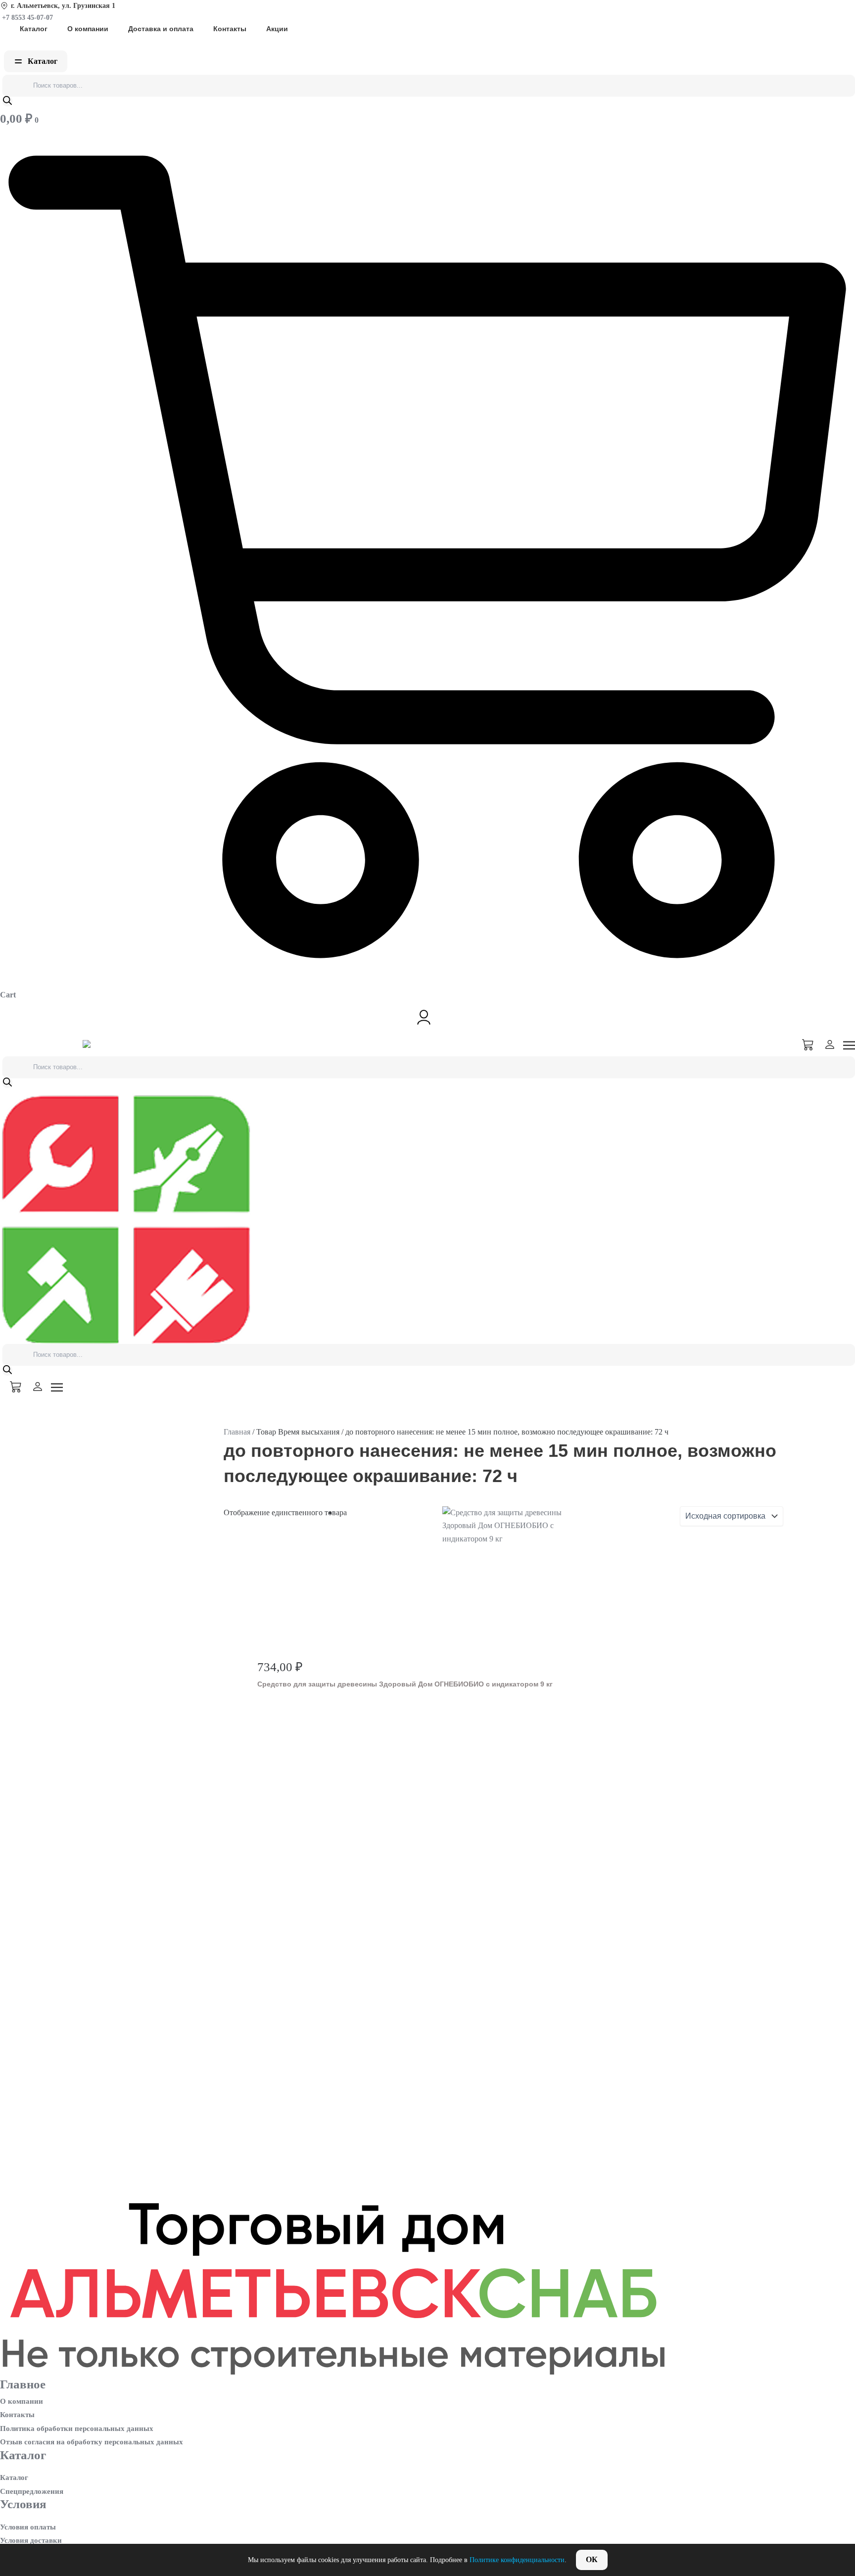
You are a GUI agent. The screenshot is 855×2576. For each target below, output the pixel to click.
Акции (277, 29)
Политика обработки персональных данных (77, 2428)
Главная (237, 1432)
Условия (23, 2504)
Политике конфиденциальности (517, 2560)
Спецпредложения (32, 2491)
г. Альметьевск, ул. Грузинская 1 (63, 6)
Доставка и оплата (161, 29)
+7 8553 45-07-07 (26, 18)
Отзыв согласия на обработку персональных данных (92, 2442)
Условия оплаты (28, 2527)
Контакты (230, 29)
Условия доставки (31, 2540)
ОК (592, 2559)
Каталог (34, 29)
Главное (23, 2384)
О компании (88, 29)
